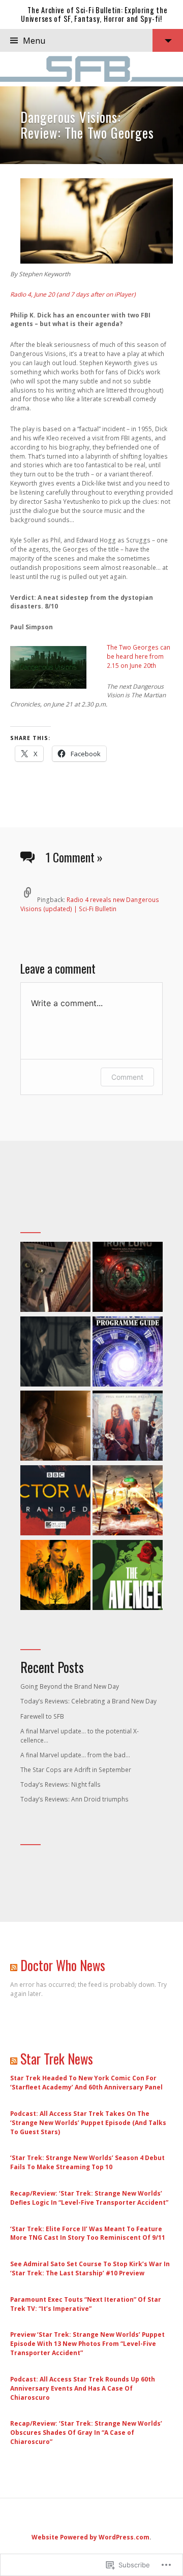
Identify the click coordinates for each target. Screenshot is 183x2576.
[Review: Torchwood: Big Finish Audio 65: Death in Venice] (128, 1427)
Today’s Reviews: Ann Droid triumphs (74, 1799)
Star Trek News (57, 2059)
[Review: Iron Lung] (128, 1278)
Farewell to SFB (42, 1716)
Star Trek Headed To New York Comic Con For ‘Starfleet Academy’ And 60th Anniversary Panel (86, 2083)
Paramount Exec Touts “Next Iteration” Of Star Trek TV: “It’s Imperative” (86, 2304)
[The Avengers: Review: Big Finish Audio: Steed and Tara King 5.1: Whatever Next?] (128, 1576)
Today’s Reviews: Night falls (60, 1784)
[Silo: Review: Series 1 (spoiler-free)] (55, 1576)
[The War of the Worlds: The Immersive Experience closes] (128, 1502)
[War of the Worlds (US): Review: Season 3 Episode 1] (55, 1353)
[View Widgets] (168, 40)
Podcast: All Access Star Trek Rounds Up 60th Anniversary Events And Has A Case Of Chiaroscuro (83, 2388)
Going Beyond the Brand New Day (70, 1686)
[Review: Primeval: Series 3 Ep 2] (55, 1278)
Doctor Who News (63, 1965)
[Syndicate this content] (14, 1965)
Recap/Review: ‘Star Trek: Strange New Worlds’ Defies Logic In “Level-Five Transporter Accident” (89, 2198)
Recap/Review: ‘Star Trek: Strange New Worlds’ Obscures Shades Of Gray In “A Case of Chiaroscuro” (86, 2433)
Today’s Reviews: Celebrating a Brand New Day (88, 1701)
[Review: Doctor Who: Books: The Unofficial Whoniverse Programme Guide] (128, 1353)
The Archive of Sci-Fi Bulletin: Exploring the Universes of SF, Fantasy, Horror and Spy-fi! (94, 14)
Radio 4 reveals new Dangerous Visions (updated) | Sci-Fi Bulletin (90, 904)
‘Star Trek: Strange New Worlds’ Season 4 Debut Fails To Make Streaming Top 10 (87, 2162)
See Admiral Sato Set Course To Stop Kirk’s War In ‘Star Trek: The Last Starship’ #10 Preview (90, 2268)
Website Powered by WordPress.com (90, 2537)
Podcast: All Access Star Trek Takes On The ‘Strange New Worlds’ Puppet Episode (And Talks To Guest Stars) (88, 2123)
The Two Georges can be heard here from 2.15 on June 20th (139, 656)
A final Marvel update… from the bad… (75, 1755)
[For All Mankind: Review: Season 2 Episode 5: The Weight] (55, 1427)
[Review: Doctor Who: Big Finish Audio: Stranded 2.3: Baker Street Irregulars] (55, 1502)
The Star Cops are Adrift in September (76, 1770)
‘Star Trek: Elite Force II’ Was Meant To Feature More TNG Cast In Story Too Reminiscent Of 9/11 (88, 2233)
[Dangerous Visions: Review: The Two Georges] (91, 125)
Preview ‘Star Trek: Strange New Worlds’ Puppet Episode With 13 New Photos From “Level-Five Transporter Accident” (87, 2344)
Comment (127, 1077)
